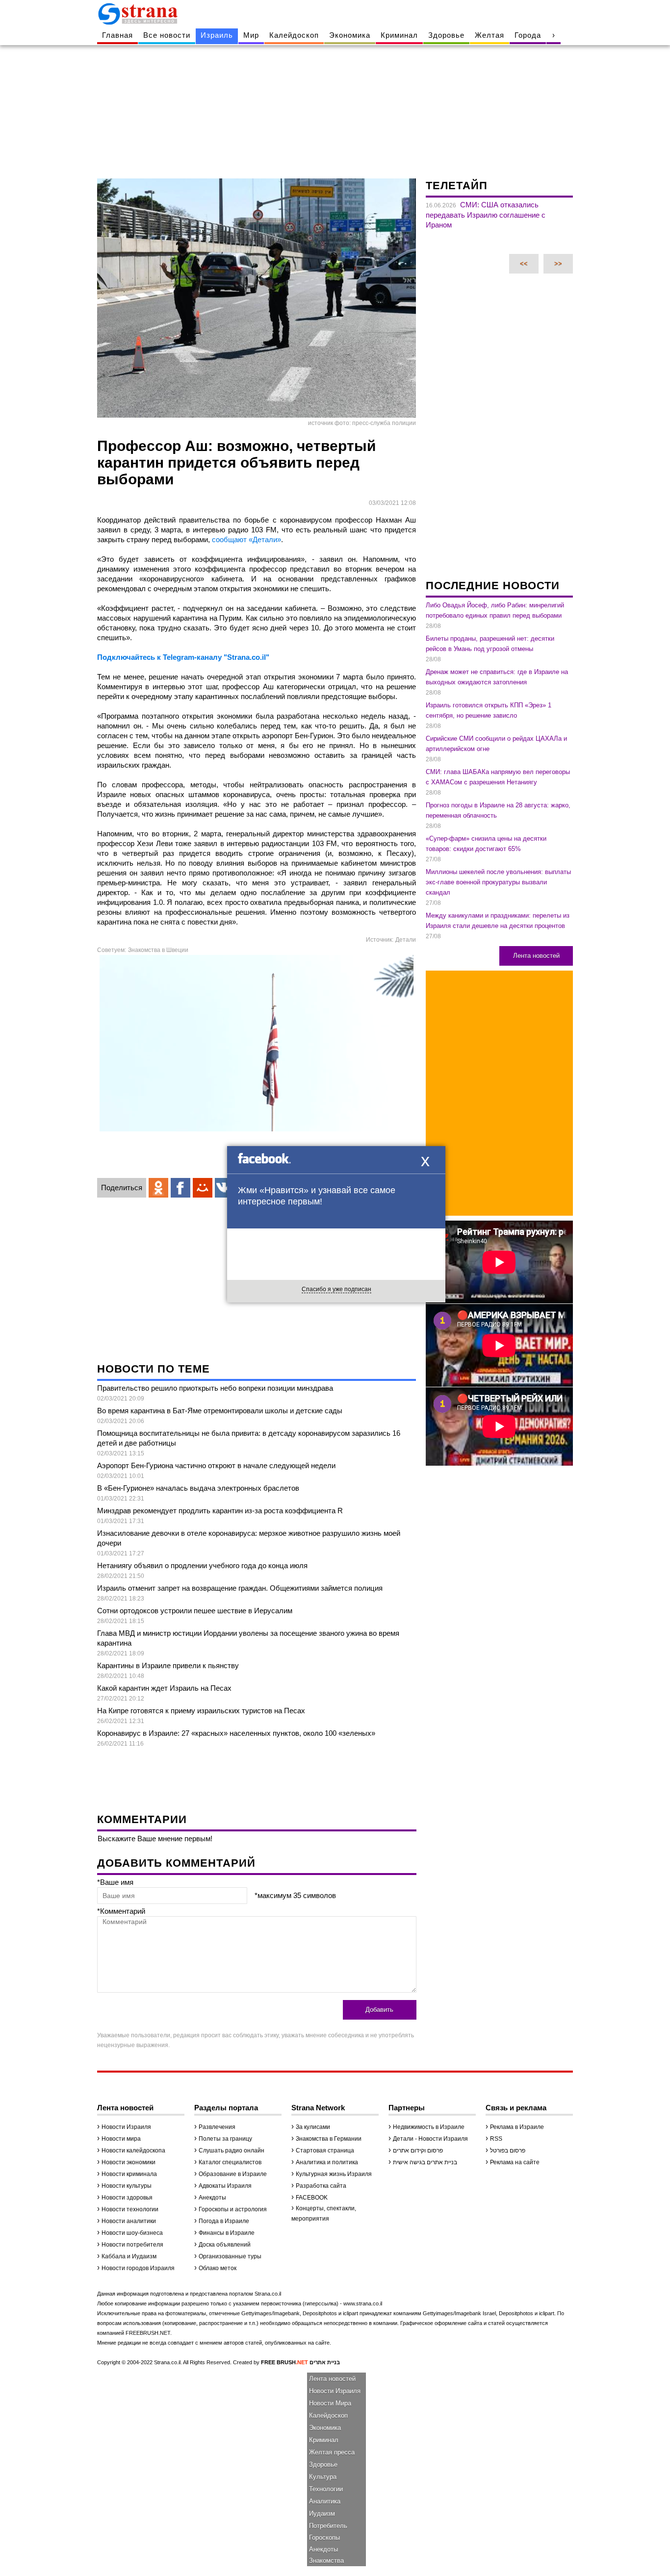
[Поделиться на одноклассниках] (158, 1188)
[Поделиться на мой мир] (203, 1188)
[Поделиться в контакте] (225, 1188)
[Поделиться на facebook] (180, 1188)
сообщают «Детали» (246, 539)
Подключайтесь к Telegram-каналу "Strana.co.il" (183, 657)
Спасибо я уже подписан (336, 1289)
